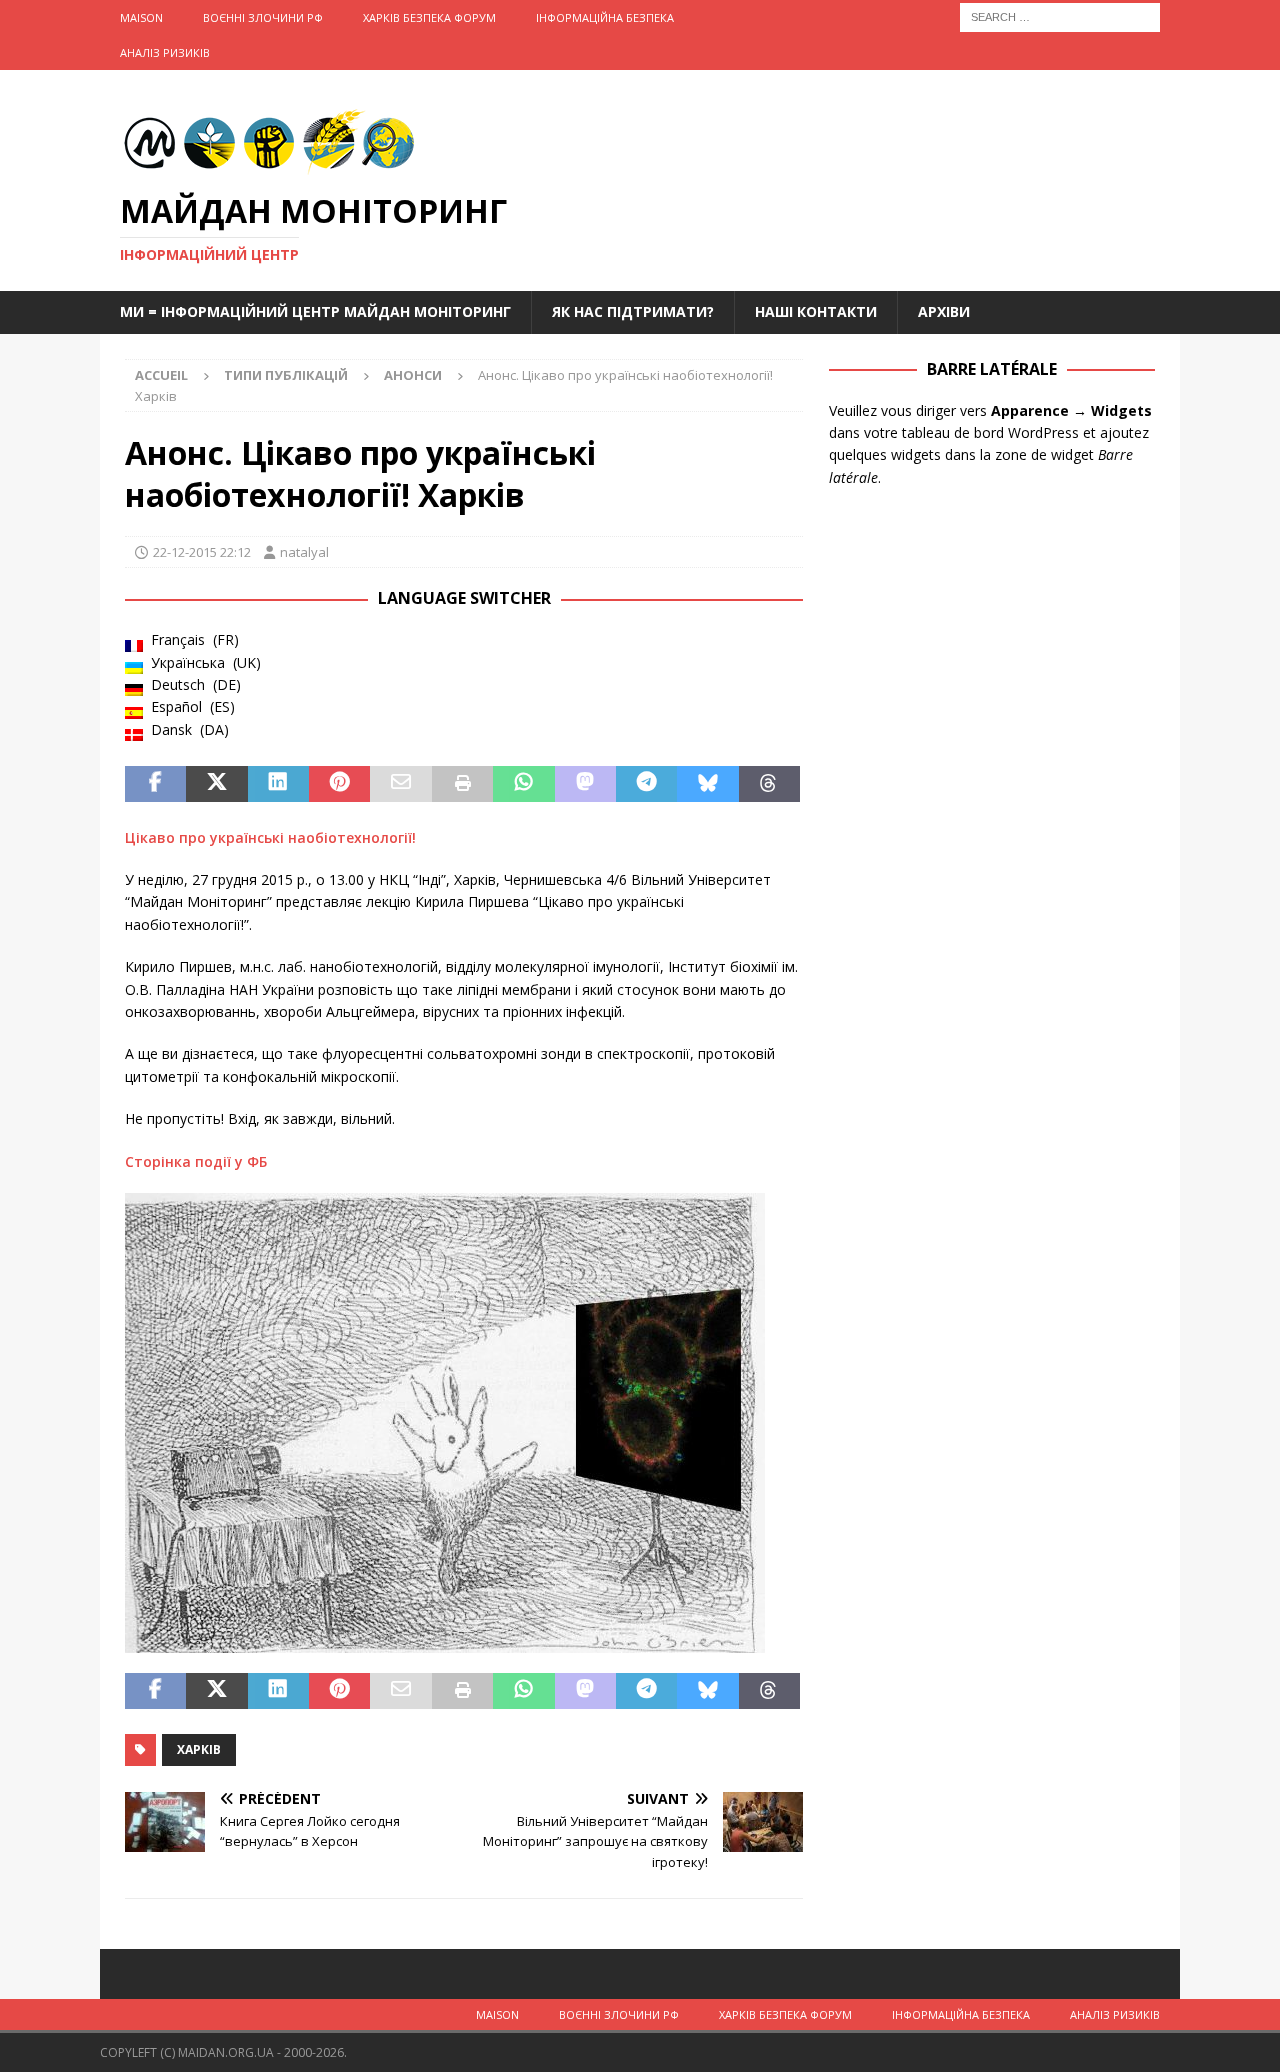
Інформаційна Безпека (605, 17)
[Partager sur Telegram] (646, 784)
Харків (199, 1749)
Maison (141, 17)
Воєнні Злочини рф (263, 17)
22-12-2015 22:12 (202, 552)
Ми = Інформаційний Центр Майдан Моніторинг (315, 311)
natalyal (304, 552)
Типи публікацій (286, 375)
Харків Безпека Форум (429, 17)
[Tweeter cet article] (216, 784)
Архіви (944, 311)
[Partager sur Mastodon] (585, 784)
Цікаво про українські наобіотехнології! (270, 837)
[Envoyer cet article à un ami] (400, 784)
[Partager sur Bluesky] (707, 784)
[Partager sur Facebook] (155, 784)
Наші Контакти (816, 311)
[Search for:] (1060, 15)
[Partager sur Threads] (769, 784)
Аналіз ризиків (165, 52)
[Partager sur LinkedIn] (278, 784)
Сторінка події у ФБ (196, 1161)
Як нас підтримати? (633, 311)
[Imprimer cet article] (462, 784)
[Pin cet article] (339, 784)
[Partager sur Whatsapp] (523, 784)
